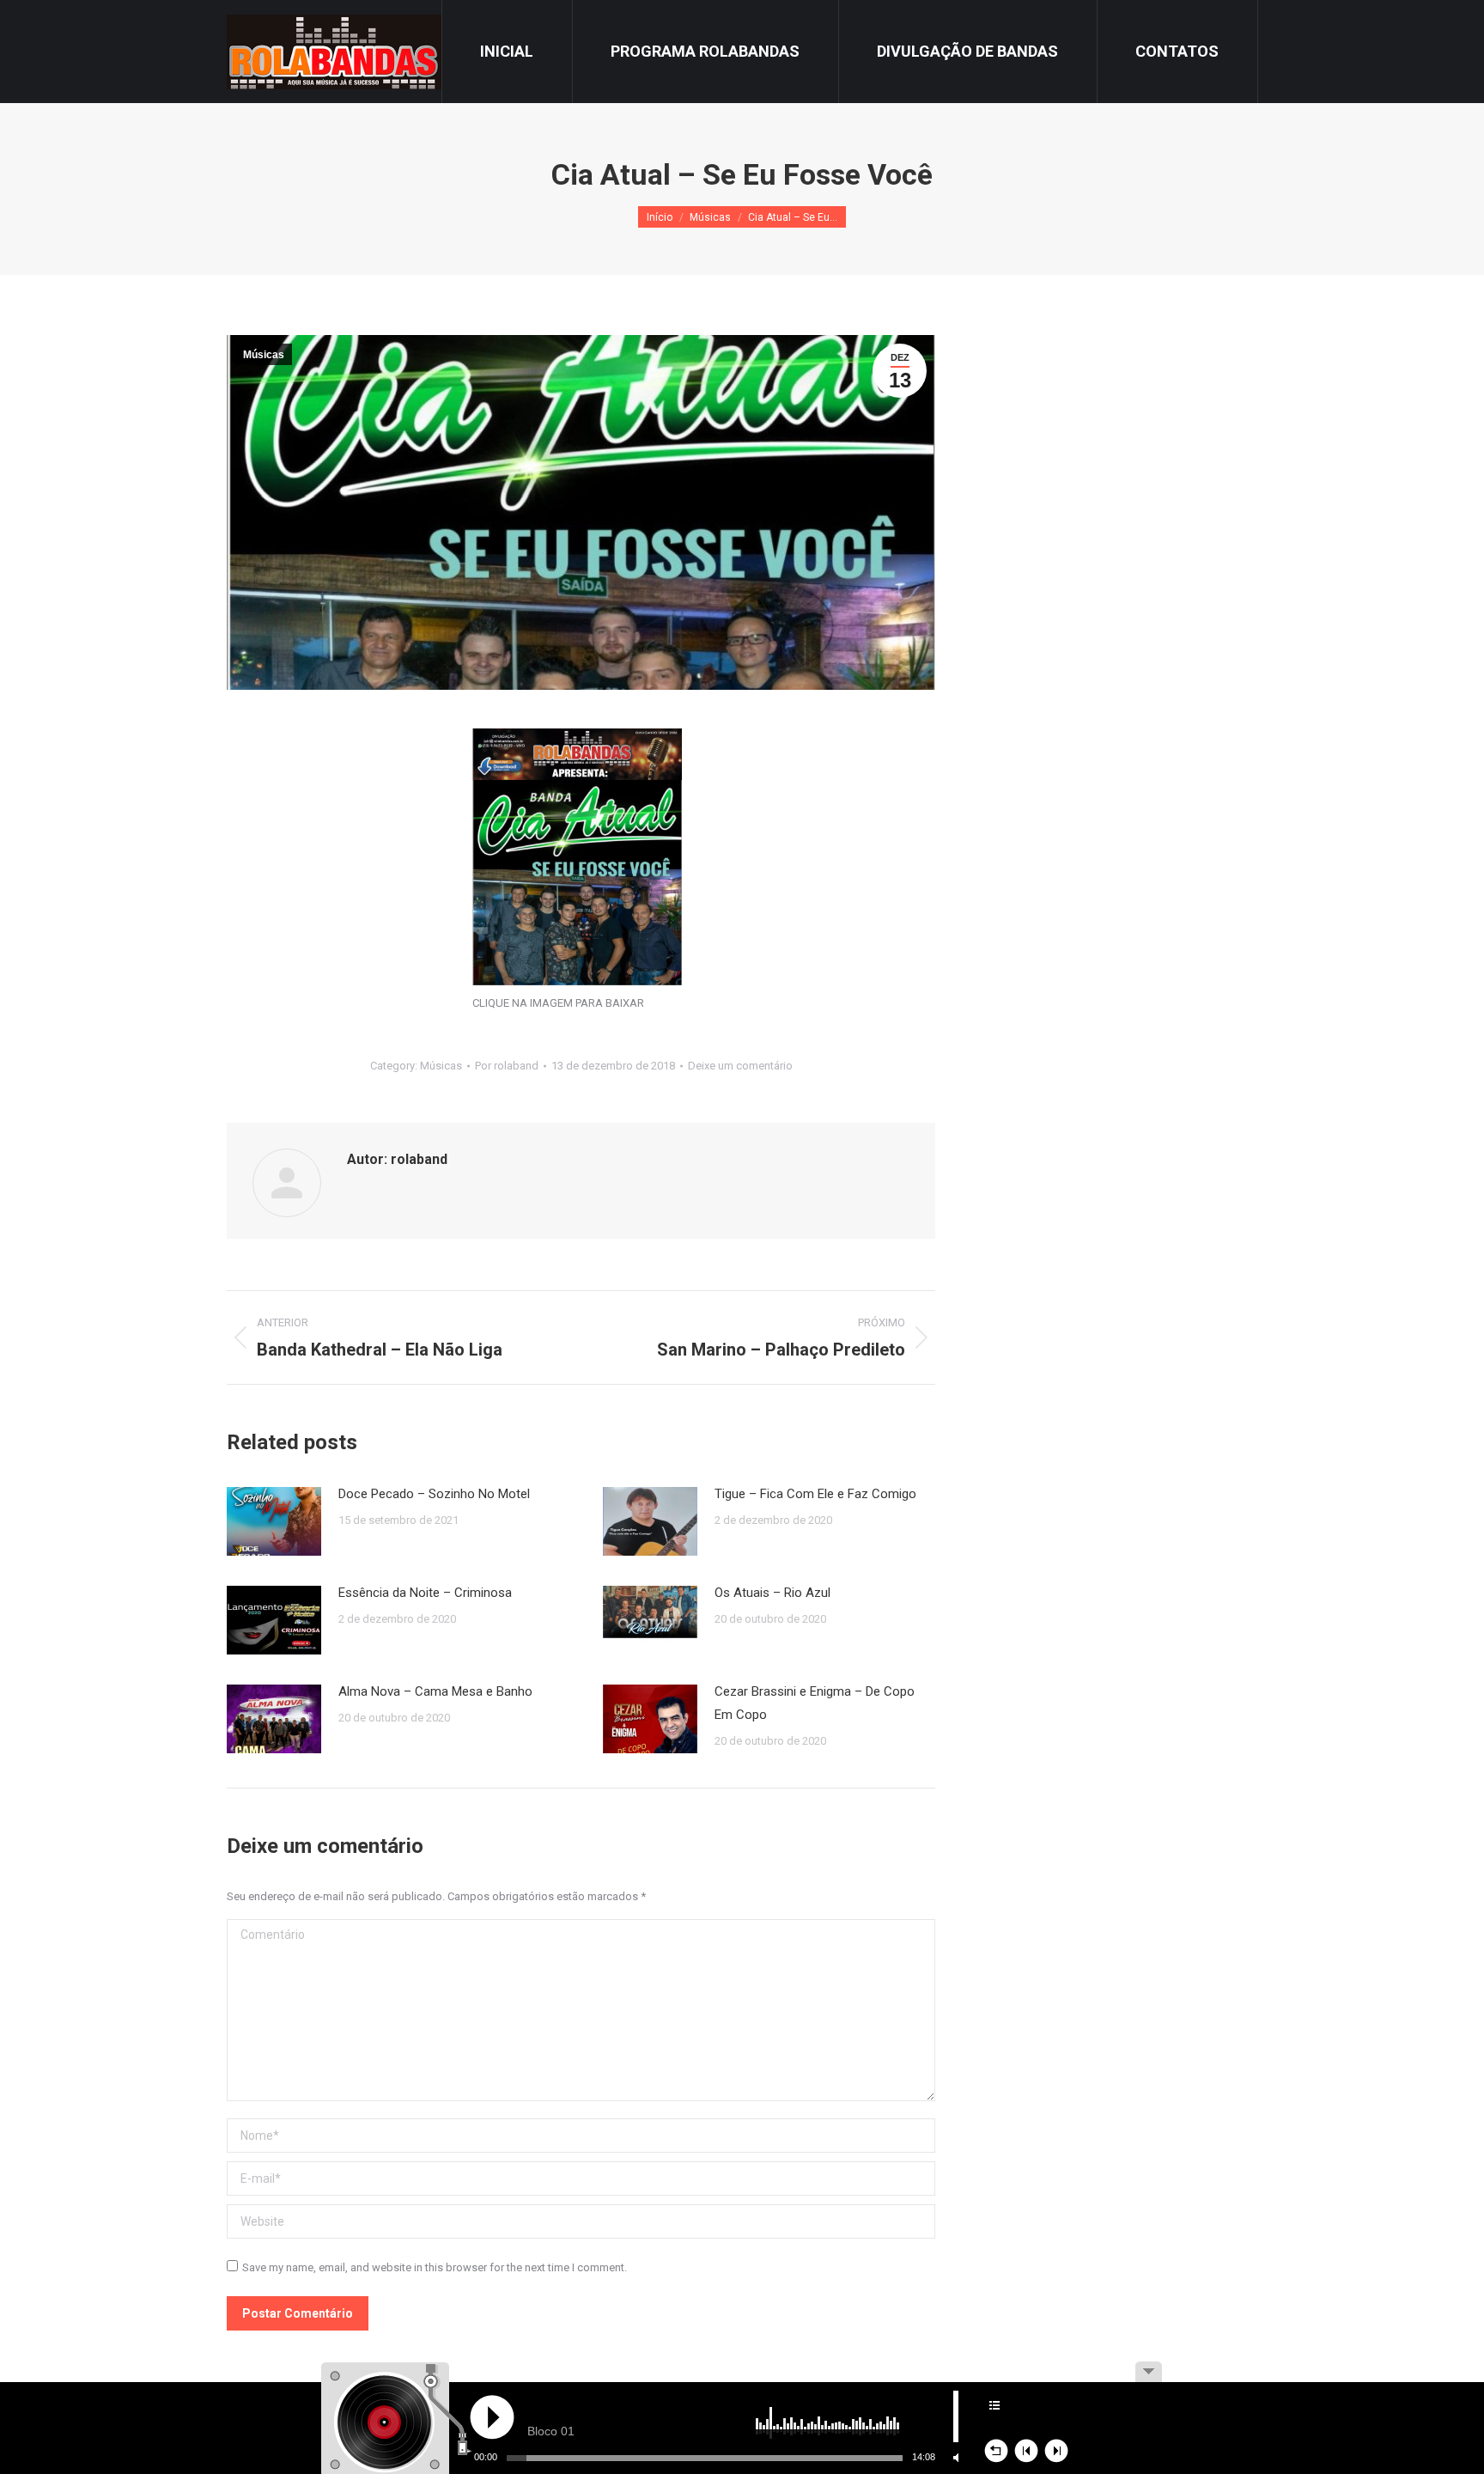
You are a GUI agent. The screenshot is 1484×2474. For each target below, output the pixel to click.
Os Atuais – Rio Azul (772, 1593)
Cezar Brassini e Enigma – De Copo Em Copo (815, 1703)
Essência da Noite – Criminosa (425, 1593)
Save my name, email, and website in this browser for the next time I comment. (435, 2267)
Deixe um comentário (740, 1066)
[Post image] (274, 1521)
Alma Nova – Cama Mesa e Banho (435, 1691)
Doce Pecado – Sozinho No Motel (434, 1494)
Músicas (264, 355)
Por (507, 1066)
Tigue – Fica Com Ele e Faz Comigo (815, 1494)
